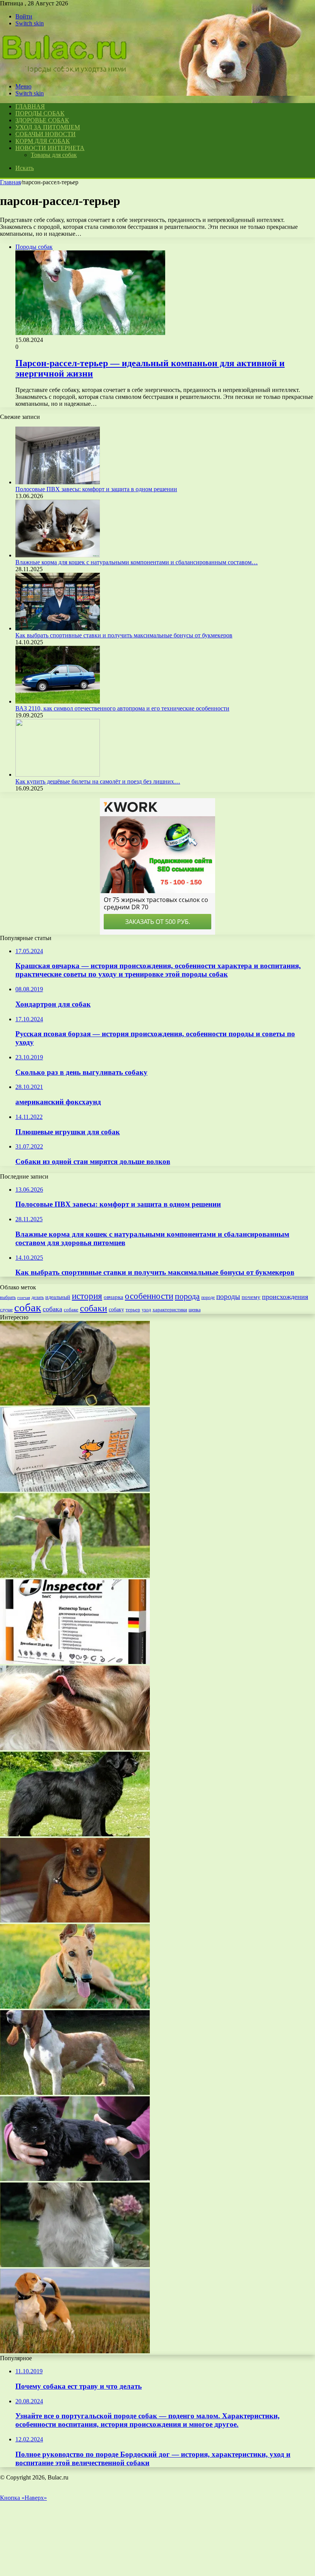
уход (146, 1310)
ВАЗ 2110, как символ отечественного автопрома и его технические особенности (122, 708)
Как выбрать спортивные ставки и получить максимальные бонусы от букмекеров (124, 635)
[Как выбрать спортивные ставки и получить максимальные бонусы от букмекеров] (58, 628)
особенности (149, 1296)
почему (251, 1297)
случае (6, 1310)
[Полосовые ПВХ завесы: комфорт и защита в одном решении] (58, 482)
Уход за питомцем (48, 127)
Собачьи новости (46, 134)
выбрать (8, 1297)
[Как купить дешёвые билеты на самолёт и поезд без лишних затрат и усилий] (58, 774)
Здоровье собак (42, 120)
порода (187, 1296)
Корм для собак (43, 141)
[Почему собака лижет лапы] (75, 1748)
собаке (71, 1310)
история (87, 1296)
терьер (133, 1310)
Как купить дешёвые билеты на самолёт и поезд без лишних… (98, 781)
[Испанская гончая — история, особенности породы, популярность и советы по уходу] (75, 2093)
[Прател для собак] (75, 1490)
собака (52, 1309)
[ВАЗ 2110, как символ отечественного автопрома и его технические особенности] (58, 701)
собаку (116, 1310)
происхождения (285, 1297)
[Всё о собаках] (65, 73)
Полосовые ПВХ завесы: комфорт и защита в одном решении (96, 489)
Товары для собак (54, 155)
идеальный (58, 1297)
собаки (94, 1308)
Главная (10, 182)
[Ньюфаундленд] (75, 1834)
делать (38, 1297)
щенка (195, 1310)
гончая (24, 1298)
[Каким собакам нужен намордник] (75, 1403)
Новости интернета (50, 148)
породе (208, 1297)
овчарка (114, 1297)
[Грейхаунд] (75, 2007)
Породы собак (40, 113)
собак (28, 1307)
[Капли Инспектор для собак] (75, 1662)
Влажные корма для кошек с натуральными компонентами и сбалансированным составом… (137, 562)
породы (228, 1296)
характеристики (170, 1310)
